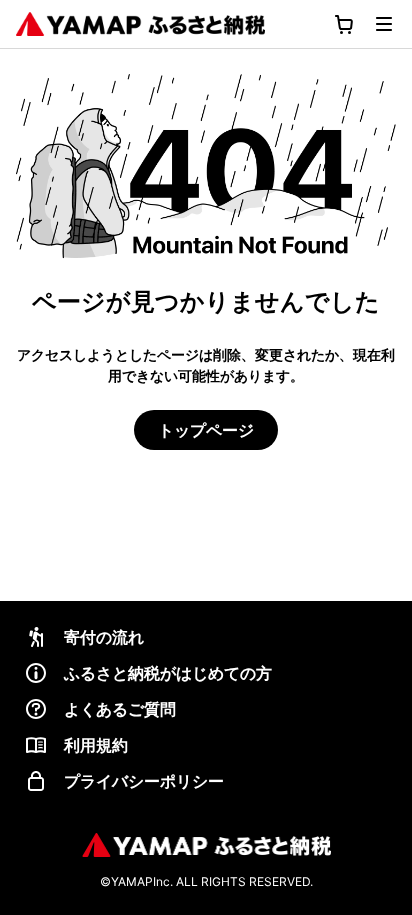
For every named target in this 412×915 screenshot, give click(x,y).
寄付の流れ (104, 637)
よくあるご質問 (120, 709)
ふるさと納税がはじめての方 (168, 673)
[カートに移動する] (344, 24)
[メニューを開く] (384, 24)
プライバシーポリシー (144, 781)
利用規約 (96, 745)
